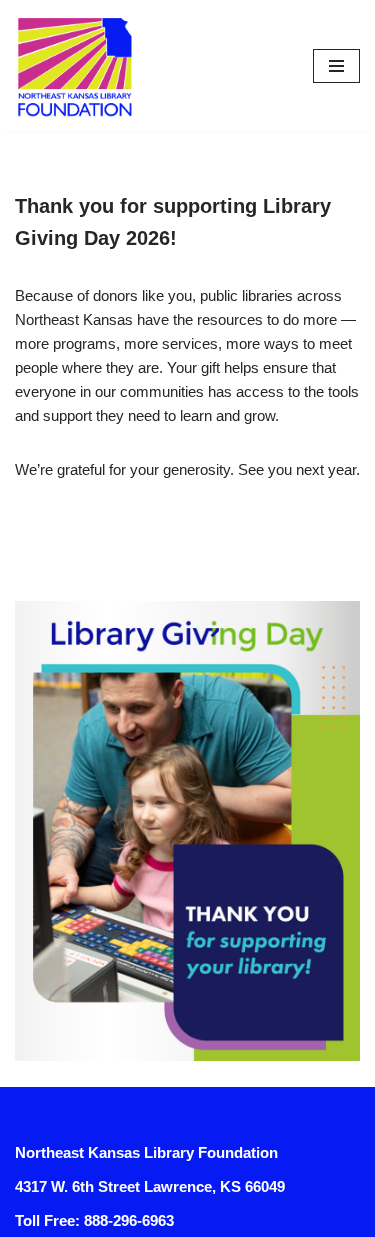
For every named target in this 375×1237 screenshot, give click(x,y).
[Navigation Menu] (336, 66)
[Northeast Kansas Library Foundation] (75, 66)
